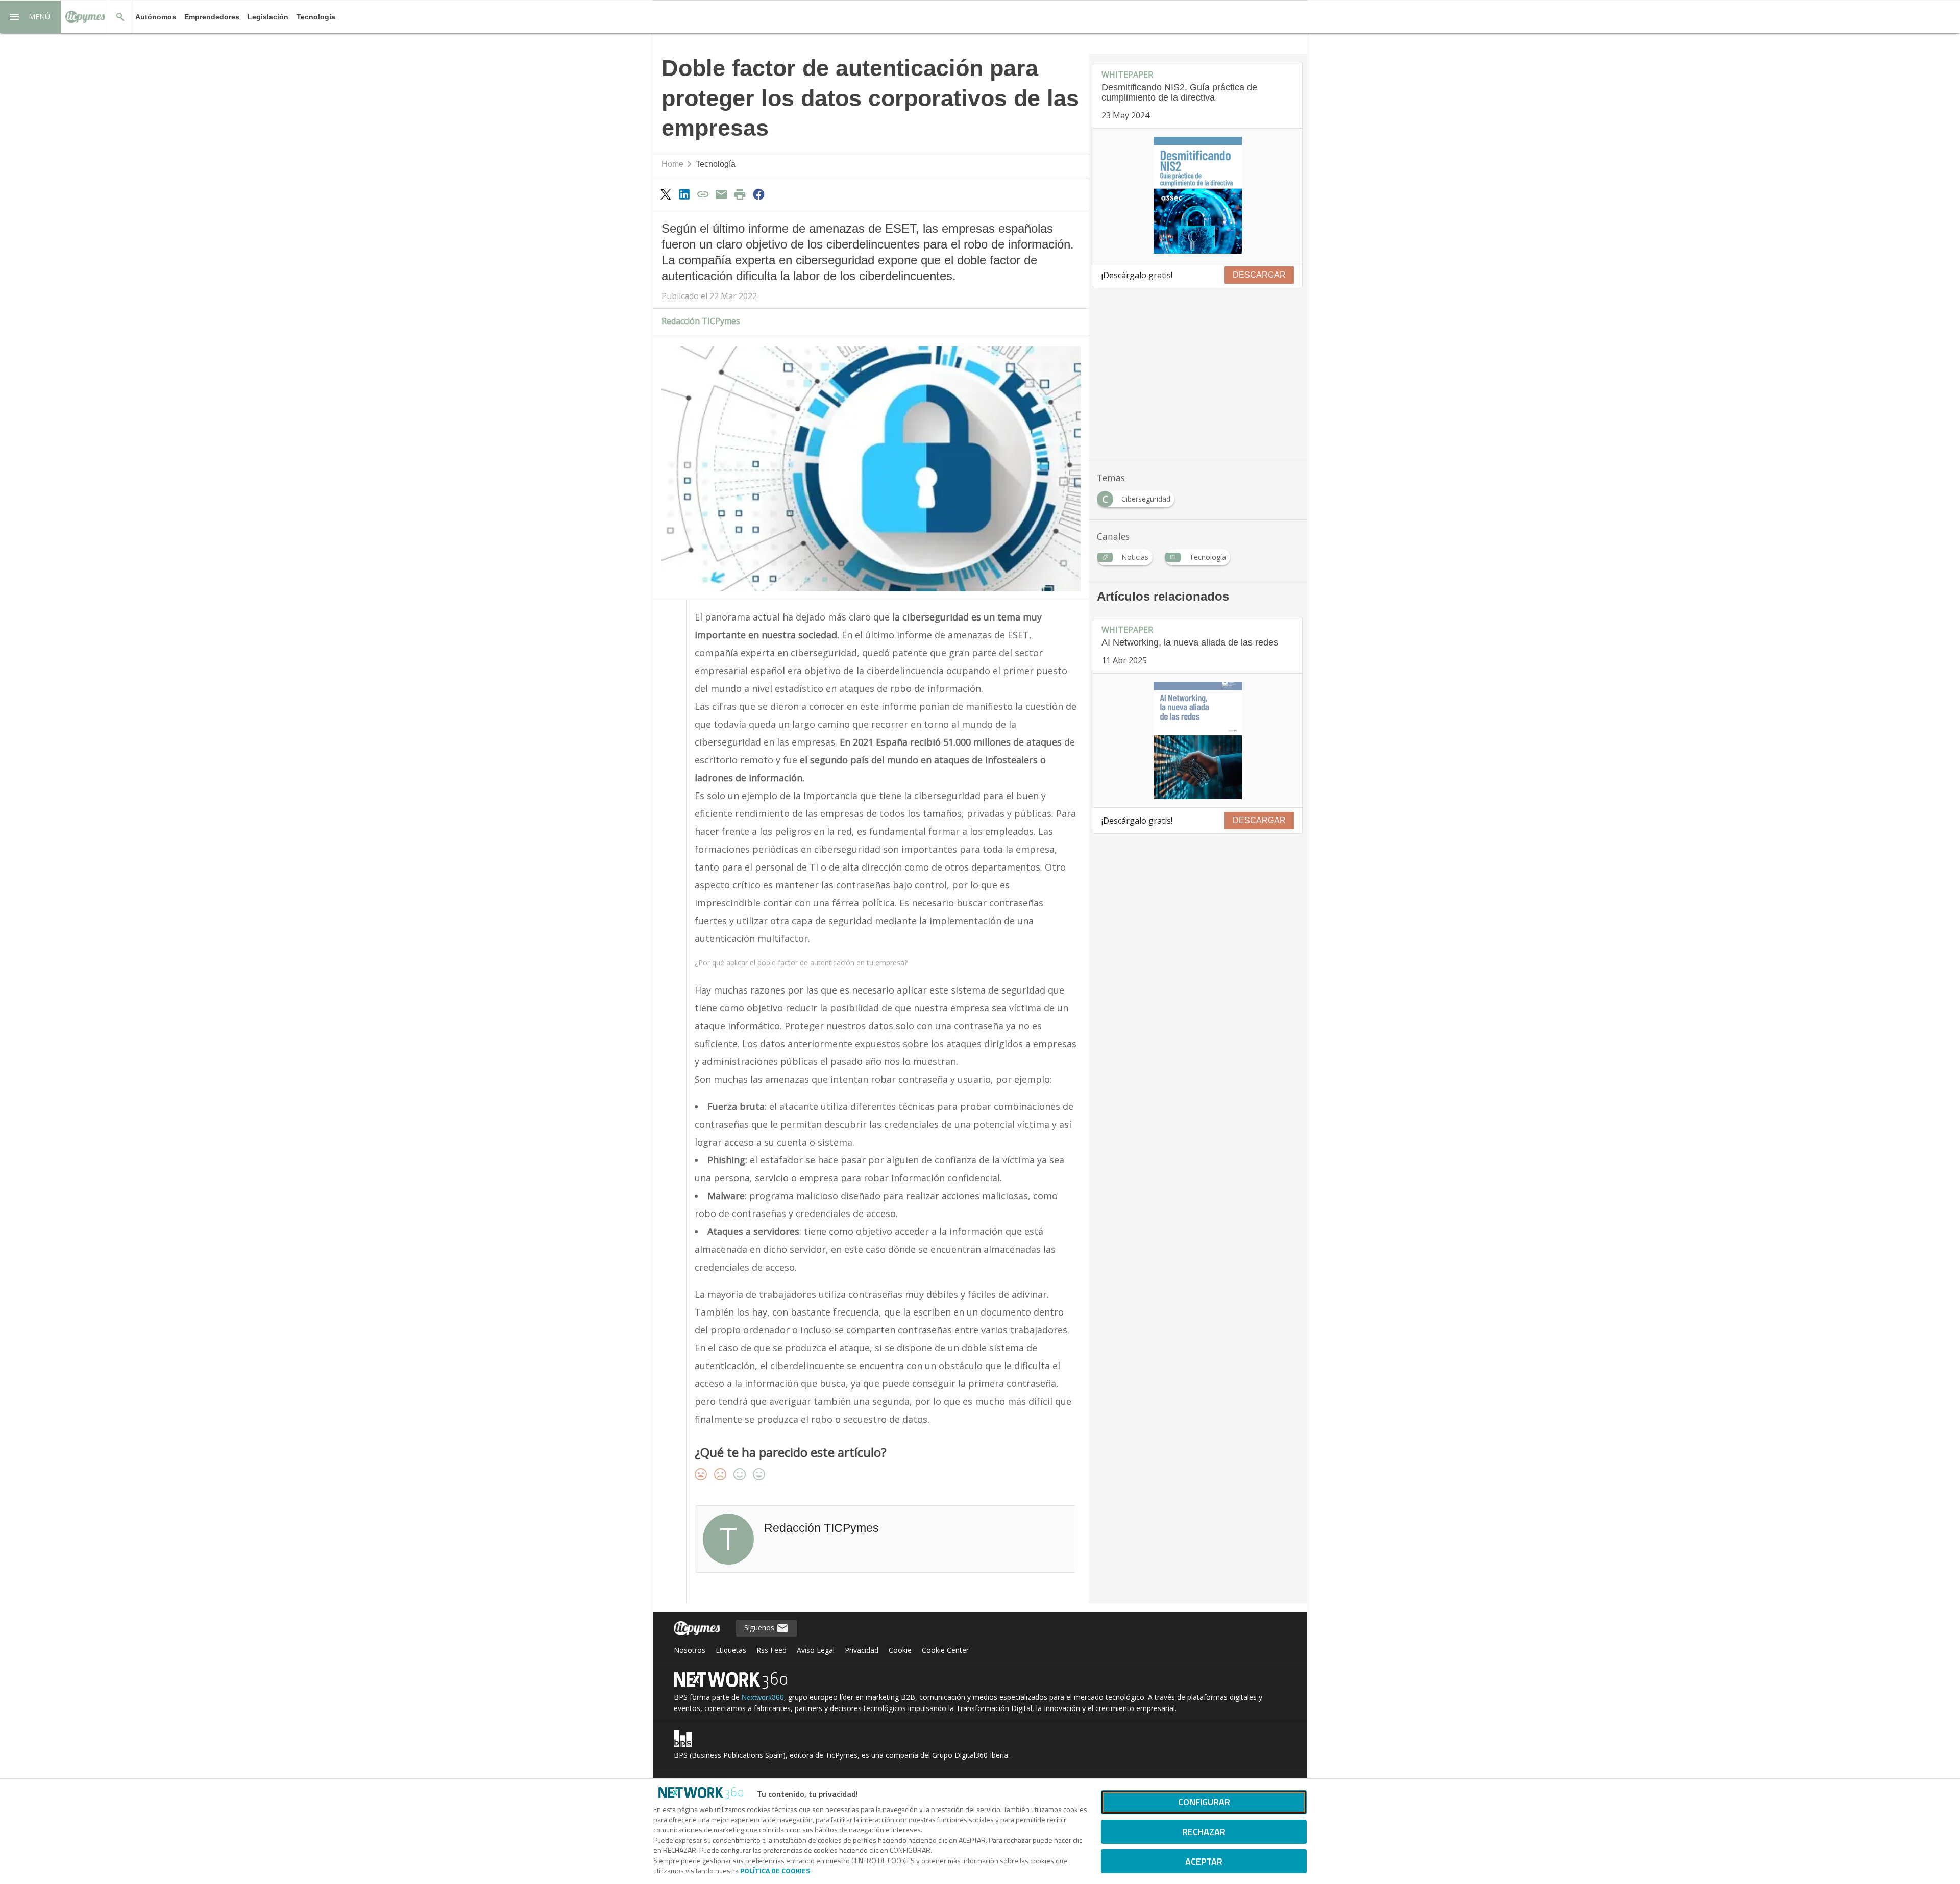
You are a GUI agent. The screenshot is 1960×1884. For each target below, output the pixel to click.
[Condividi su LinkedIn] (684, 194)
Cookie (900, 1650)
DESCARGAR (1259, 275)
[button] (31, 17)
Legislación (268, 17)
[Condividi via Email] (721, 194)
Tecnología (316, 17)
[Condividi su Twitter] (666, 194)
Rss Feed (771, 1650)
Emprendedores (212, 17)
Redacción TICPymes (701, 321)
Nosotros (690, 1650)
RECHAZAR (1204, 1832)
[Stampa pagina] (740, 194)
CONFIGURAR (1204, 1802)
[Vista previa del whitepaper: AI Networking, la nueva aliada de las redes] (1198, 740)
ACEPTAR (1204, 1861)
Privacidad (862, 1650)
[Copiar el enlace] (703, 194)
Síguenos (760, 1628)
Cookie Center (945, 1650)
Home (672, 164)
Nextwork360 (763, 1697)
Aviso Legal (816, 1650)
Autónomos (156, 17)
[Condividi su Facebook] (758, 194)
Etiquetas (731, 1650)
